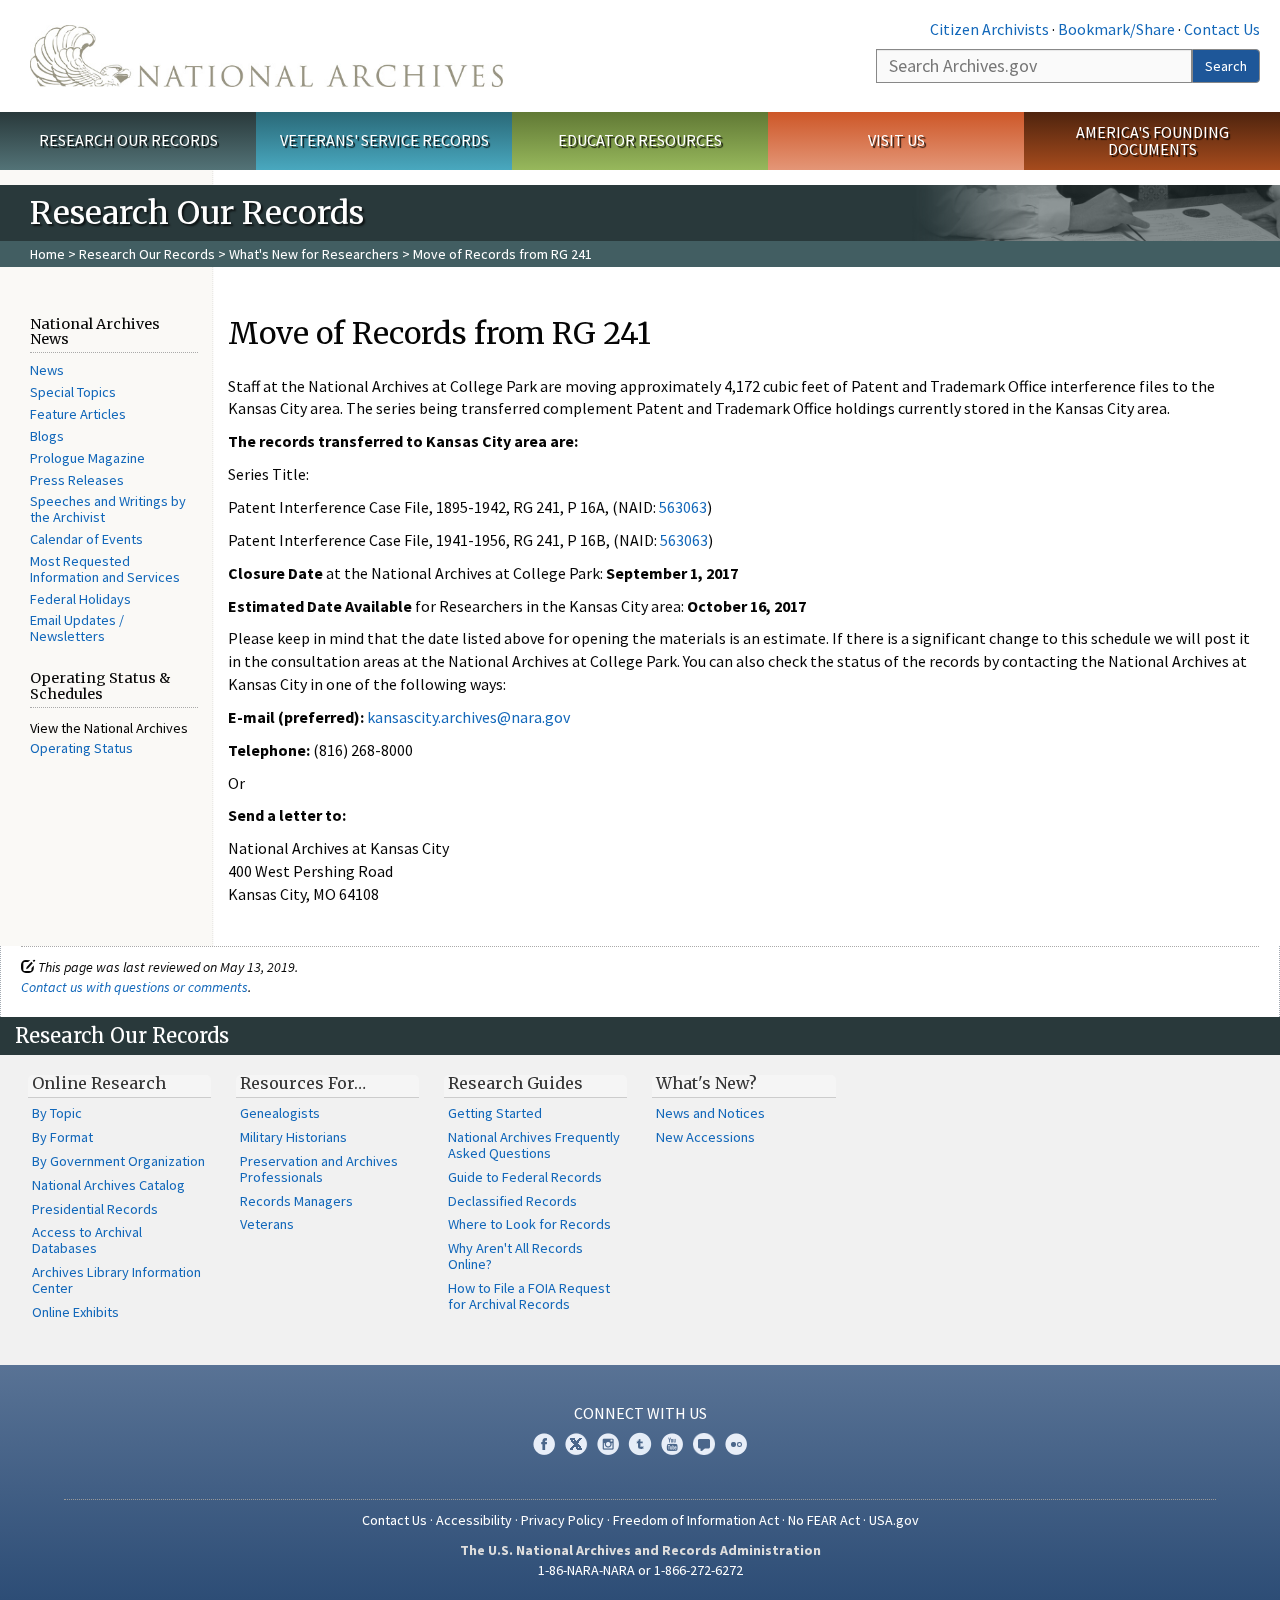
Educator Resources (640, 140)
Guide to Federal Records (525, 1177)
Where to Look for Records (529, 1224)
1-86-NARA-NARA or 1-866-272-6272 (640, 1570)
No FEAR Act (824, 1520)
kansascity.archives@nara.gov (468, 717)
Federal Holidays (80, 599)
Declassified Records (512, 1201)
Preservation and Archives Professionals (319, 1169)
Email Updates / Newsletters (77, 628)
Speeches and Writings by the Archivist (108, 509)
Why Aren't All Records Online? (515, 1256)
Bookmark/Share (1116, 29)
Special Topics (73, 392)
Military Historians (293, 1137)
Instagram (608, 1444)
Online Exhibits (75, 1312)
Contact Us (1222, 29)
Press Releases (77, 480)
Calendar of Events (86, 539)
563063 (683, 507)
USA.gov (894, 1520)
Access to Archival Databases (87, 1240)
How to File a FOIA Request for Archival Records (529, 1296)
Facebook (544, 1444)
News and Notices (710, 1113)
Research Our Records (128, 140)
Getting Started (495, 1113)
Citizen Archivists (989, 29)
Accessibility (474, 1520)
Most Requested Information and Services (105, 569)
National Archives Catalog (108, 1185)
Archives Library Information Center (116, 1280)
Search (1226, 66)
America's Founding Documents (1152, 140)
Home (47, 254)
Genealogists (280, 1113)
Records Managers (296, 1201)
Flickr (736, 1444)
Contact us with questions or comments (134, 987)
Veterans (267, 1224)
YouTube (672, 1444)
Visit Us (896, 140)
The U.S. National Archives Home (266, 56)
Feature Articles (78, 414)
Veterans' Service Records (384, 140)
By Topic (57, 1113)
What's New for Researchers (314, 254)
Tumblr (640, 1444)
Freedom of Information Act (696, 1520)
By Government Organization (118, 1161)
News (47, 370)
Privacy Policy (562, 1520)
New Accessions (705, 1137)
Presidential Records (95, 1209)
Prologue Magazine (87, 458)
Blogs (47, 436)
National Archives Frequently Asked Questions (534, 1145)
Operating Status (81, 748)
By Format (62, 1137)
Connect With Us (640, 1413)
